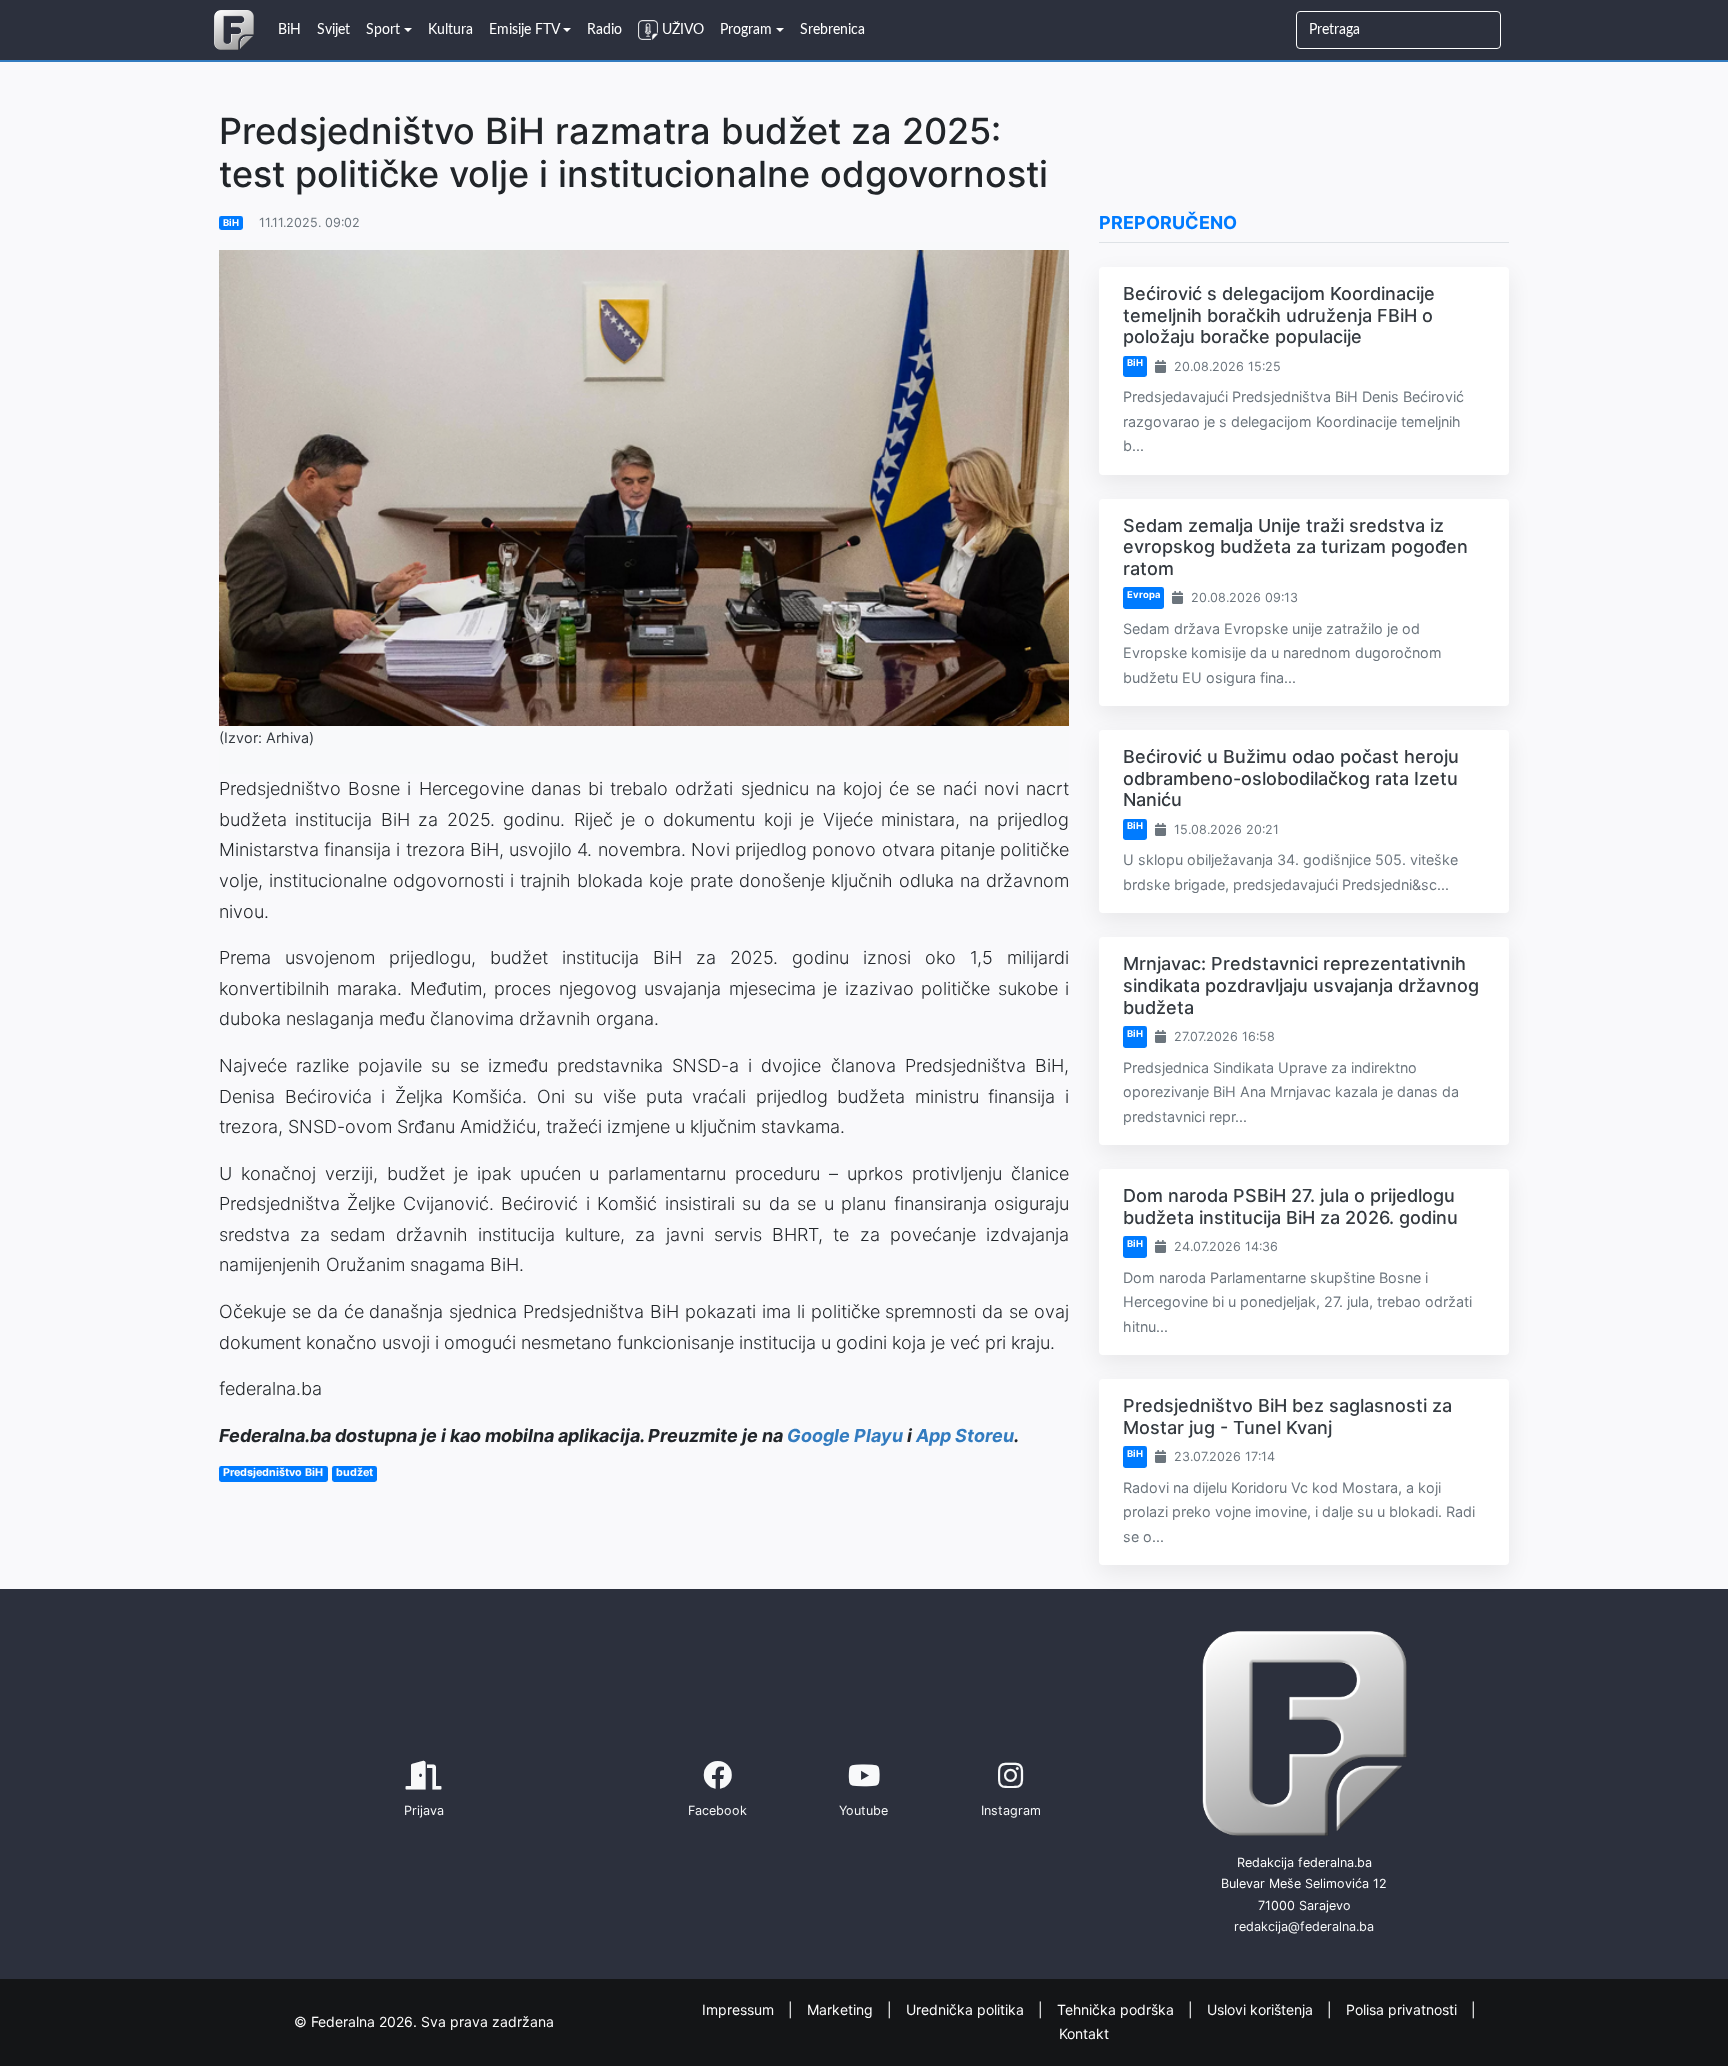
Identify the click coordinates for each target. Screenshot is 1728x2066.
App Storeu (965, 1435)
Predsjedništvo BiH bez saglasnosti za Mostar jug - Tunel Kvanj (1287, 1416)
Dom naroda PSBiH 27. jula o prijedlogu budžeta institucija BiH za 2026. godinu (1290, 1206)
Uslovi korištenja (1262, 2008)
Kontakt (1084, 2033)
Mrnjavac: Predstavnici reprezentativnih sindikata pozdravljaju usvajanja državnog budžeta (1301, 985)
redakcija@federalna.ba (1304, 1926)
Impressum (740, 2008)
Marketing (842, 2008)
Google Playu (845, 1435)
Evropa (1143, 594)
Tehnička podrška (1117, 2008)
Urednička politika (967, 2008)
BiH (231, 222)
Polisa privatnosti (1403, 2008)
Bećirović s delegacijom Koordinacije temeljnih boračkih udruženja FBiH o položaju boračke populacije (1279, 315)
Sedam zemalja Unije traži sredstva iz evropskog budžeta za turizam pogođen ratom (1295, 547)
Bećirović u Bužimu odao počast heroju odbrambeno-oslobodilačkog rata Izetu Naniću (1291, 778)
